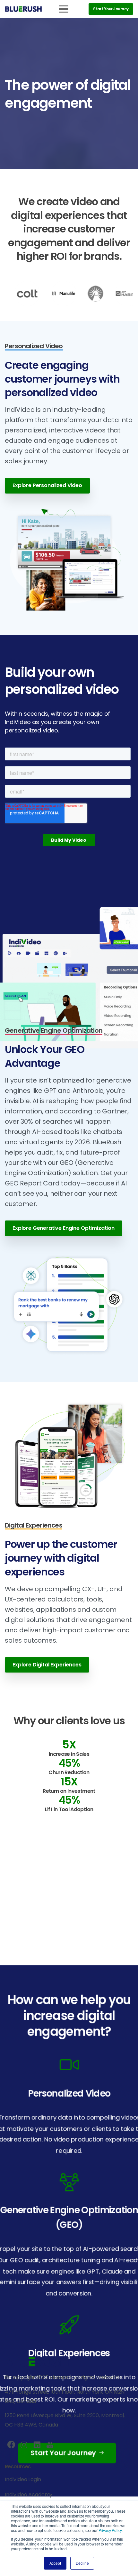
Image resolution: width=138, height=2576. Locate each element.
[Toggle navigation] (64, 9)
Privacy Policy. (111, 2530)
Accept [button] (55, 2563)
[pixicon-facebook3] (11, 2445)
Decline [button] (82, 2563)
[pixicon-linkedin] (37, 2445)
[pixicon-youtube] (50, 2445)
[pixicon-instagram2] (24, 2445)
